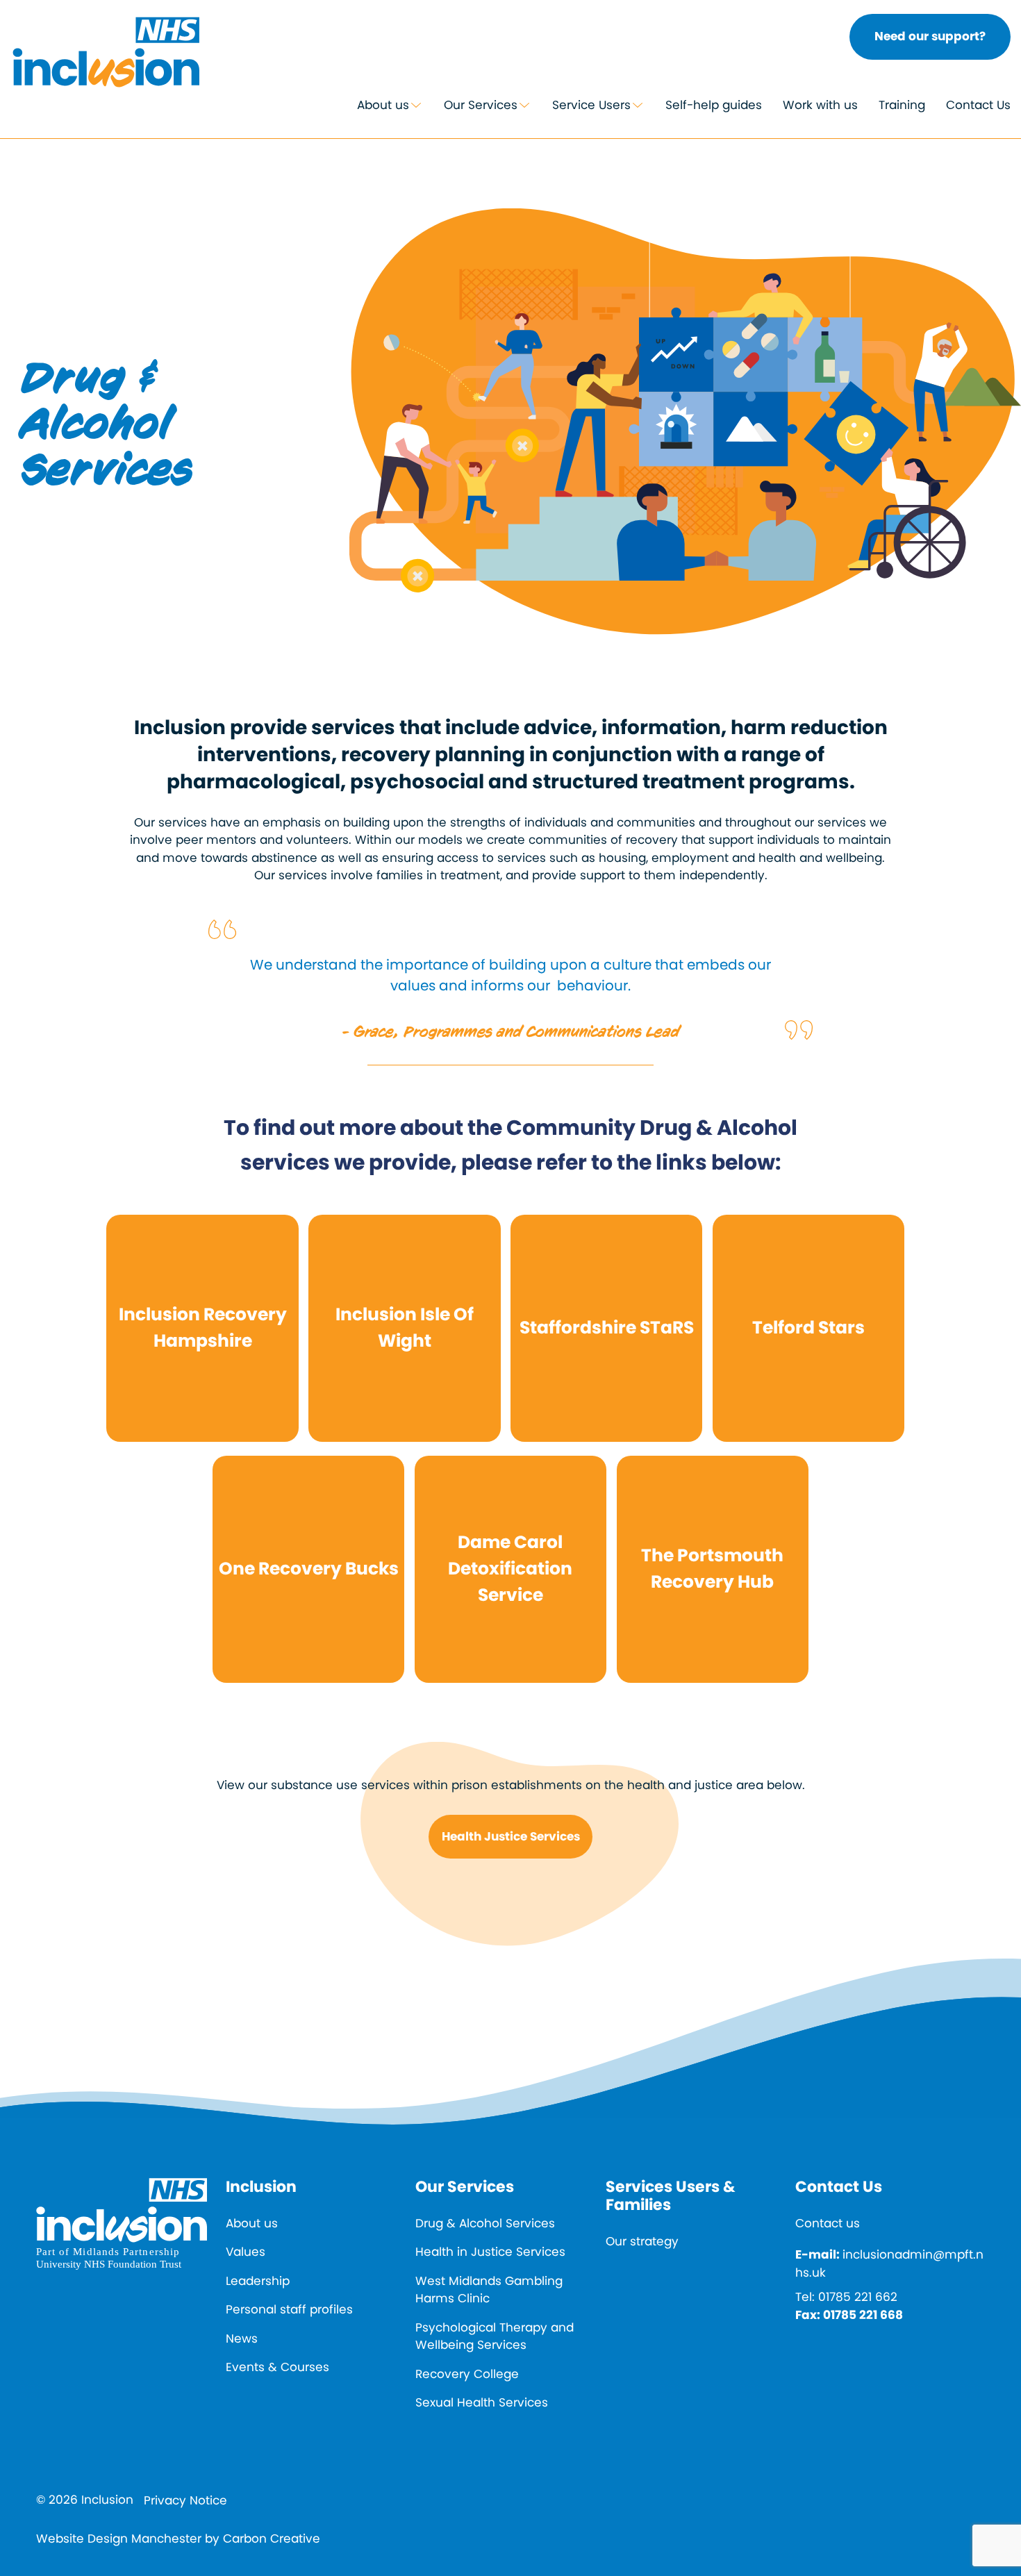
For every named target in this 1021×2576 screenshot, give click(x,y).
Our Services (481, 105)
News (242, 2338)
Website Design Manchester (119, 2538)
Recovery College (467, 2374)
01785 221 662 (858, 2297)
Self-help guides (714, 105)
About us (383, 105)
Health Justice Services (511, 1836)
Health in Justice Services (490, 2252)
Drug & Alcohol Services (485, 2223)
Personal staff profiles (289, 2309)
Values (246, 2252)
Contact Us (978, 105)
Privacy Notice (185, 2500)
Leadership (258, 2281)
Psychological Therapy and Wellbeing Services (495, 2336)
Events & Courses (277, 2367)
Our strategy (642, 2241)
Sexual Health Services (482, 2402)
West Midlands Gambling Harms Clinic (489, 2290)
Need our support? (930, 36)
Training (902, 105)
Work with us (820, 105)
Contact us (828, 2223)
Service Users (591, 105)
